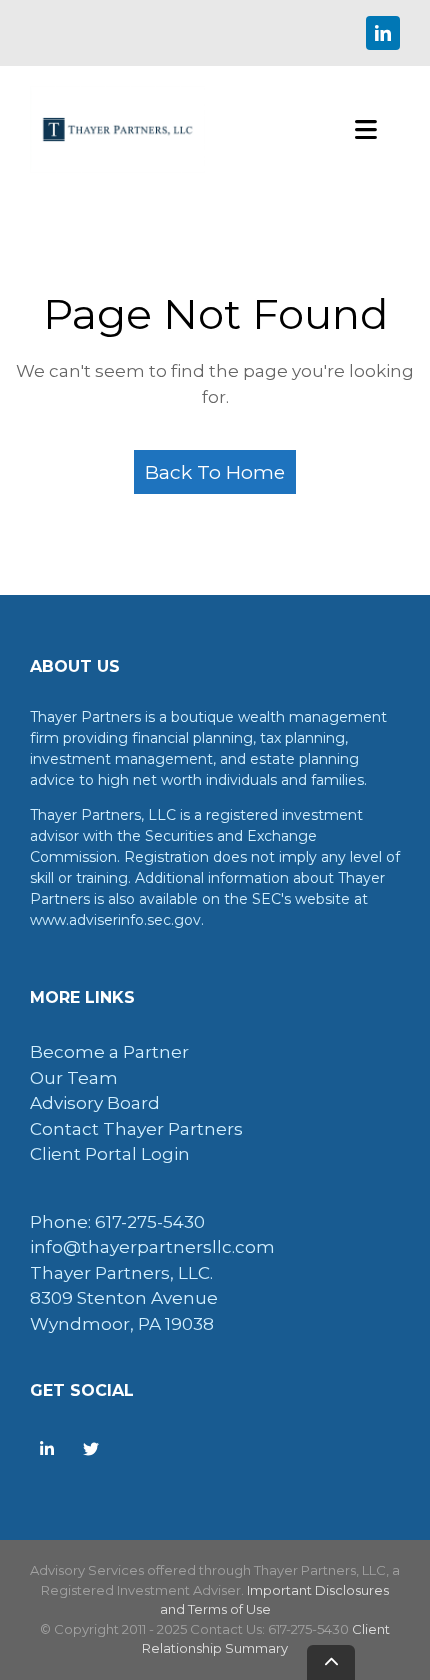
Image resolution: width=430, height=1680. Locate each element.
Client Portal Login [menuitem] (110, 1154)
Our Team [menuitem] (74, 1078)
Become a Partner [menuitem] (109, 1052)
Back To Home (215, 472)
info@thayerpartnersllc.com (152, 1247)
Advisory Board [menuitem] (95, 1103)
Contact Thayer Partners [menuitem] (136, 1129)
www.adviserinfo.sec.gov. (117, 920)
